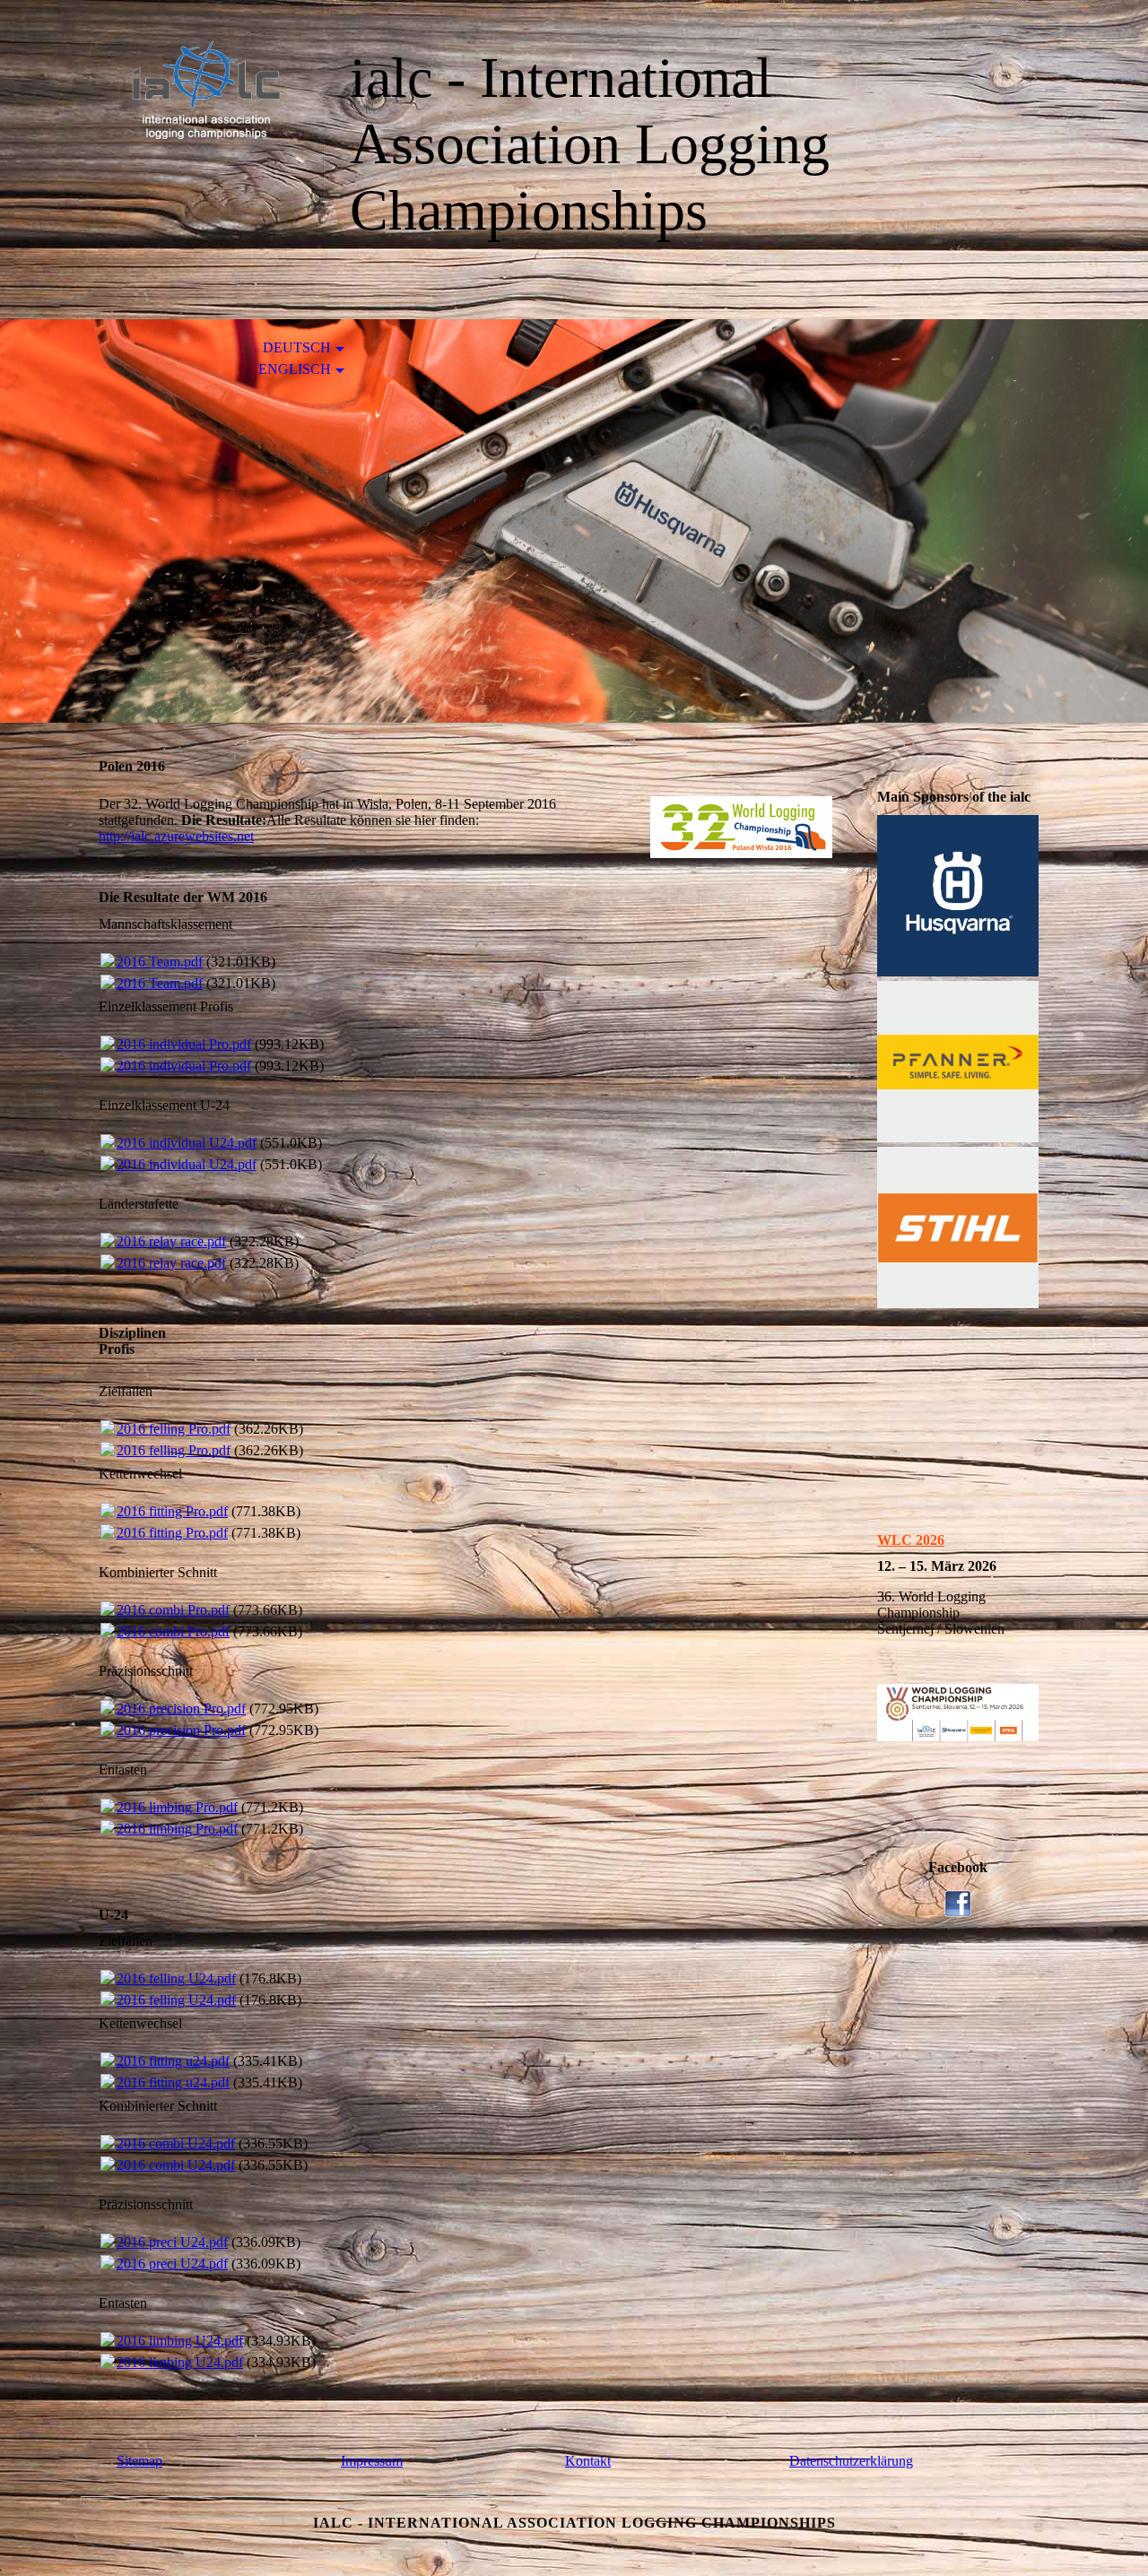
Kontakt (588, 2461)
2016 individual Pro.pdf (184, 1044)
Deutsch (297, 347)
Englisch (295, 369)
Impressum (372, 2461)
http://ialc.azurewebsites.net (176, 836)
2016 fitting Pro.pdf (172, 1511)
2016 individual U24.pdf (187, 1143)
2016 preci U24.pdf (172, 2242)
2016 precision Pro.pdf (181, 1709)
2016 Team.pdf (160, 962)
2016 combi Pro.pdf (173, 1610)
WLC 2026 (911, 1540)
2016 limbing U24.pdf (180, 2341)
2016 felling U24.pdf (176, 1978)
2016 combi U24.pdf (176, 2143)
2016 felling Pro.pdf (174, 1429)
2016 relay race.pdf (171, 1241)
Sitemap (139, 2461)
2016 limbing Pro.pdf (177, 1807)
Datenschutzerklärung (851, 2461)
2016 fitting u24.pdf (173, 2061)
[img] (202, 87)
